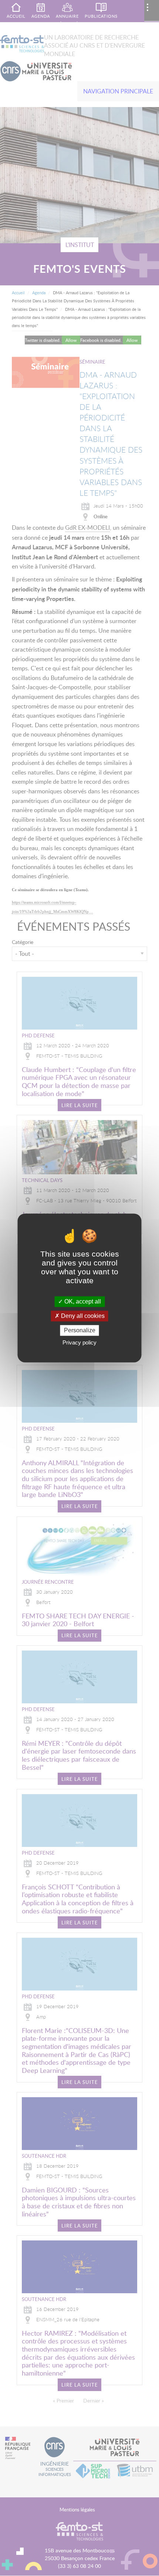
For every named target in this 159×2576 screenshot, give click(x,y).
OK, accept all (82, 1301)
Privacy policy (79, 1343)
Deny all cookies (82, 1316)
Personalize (80, 1330)
